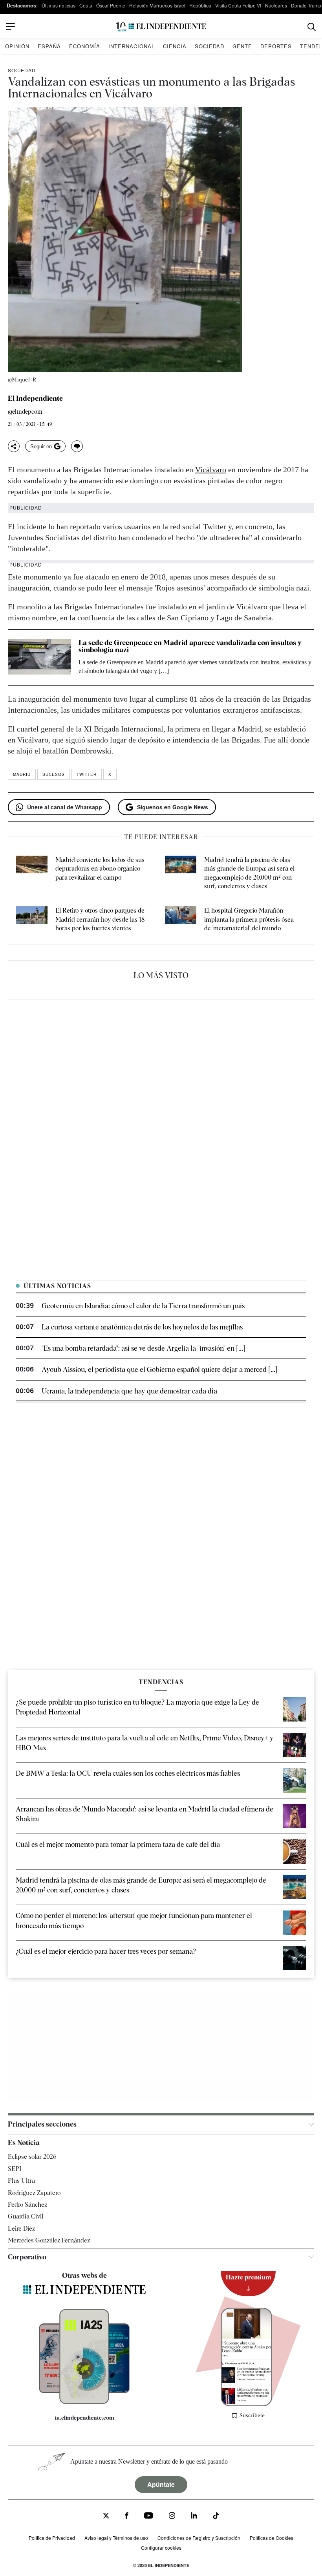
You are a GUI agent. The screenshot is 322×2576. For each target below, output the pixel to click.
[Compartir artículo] (14, 446)
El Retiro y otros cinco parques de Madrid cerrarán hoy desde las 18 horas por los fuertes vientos (100, 919)
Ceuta (86, 5)
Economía (85, 46)
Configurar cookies (161, 2548)
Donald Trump (306, 5)
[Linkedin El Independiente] (194, 2516)
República (200, 5)
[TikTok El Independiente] (216, 2517)
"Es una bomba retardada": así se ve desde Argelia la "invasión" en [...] (143, 1348)
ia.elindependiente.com (85, 2418)
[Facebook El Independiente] (127, 2516)
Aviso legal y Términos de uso (116, 2538)
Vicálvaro (211, 469)
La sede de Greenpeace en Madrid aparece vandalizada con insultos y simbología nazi (190, 646)
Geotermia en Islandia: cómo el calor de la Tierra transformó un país (143, 1306)
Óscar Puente (111, 5)
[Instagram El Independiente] (172, 2516)
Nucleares (276, 5)
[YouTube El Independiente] (149, 2516)
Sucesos (54, 774)
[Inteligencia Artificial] (84, 2402)
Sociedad (209, 46)
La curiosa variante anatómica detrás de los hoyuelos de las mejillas (142, 1327)
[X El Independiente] (106, 2516)
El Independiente (35, 398)
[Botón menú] (11, 27)
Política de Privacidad (52, 2538)
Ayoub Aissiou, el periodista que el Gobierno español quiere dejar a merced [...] (159, 1369)
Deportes (276, 46)
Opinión (17, 46)
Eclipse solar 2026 (32, 2157)
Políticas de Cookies (272, 2538)
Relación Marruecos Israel (157, 5)
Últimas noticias (59, 5)
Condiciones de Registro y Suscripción (199, 2538)
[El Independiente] (161, 27)
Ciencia (175, 46)
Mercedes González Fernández (49, 2240)
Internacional (132, 46)
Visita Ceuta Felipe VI (238, 5)
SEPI (15, 2169)
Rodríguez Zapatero (34, 2193)
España (49, 46)
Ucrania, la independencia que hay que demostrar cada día (129, 1391)
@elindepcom (25, 412)
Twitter (87, 774)
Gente (242, 46)
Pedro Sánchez (27, 2205)
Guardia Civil (26, 2216)
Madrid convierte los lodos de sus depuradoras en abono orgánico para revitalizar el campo (100, 869)
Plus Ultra (21, 2181)
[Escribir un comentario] (77, 446)
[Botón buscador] (312, 27)
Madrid (22, 774)
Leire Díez (21, 2229)
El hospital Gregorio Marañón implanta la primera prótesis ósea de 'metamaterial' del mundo (249, 919)
